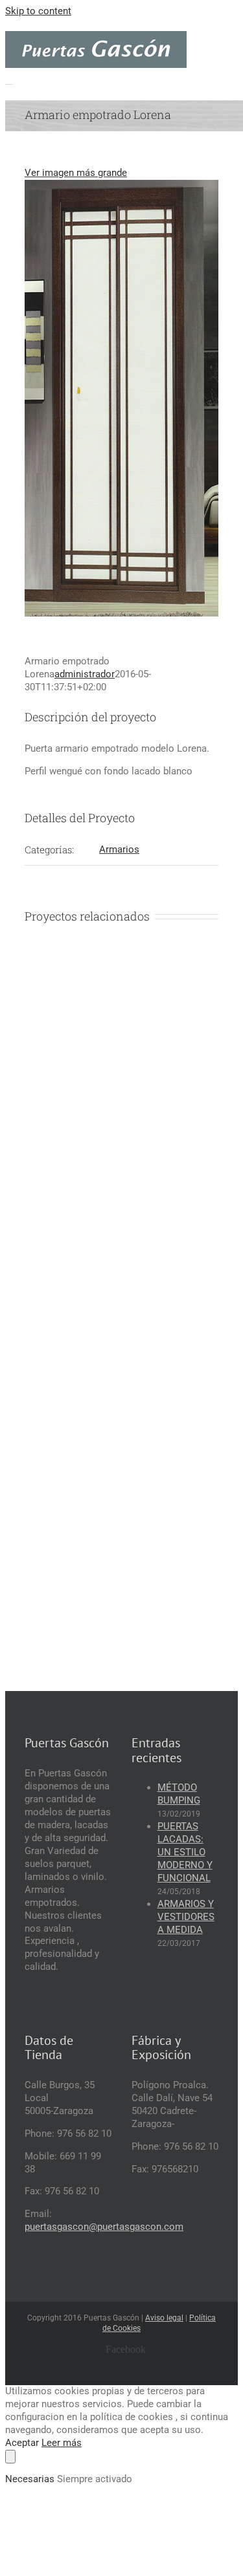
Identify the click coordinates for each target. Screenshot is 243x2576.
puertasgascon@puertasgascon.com (104, 2227)
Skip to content (38, 11)
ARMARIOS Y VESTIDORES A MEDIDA (186, 1917)
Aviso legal (164, 2318)
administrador (85, 674)
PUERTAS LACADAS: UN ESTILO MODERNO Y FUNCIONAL (185, 1852)
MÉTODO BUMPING (179, 1794)
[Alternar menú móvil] (9, 80)
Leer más (62, 2443)
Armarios (119, 849)
